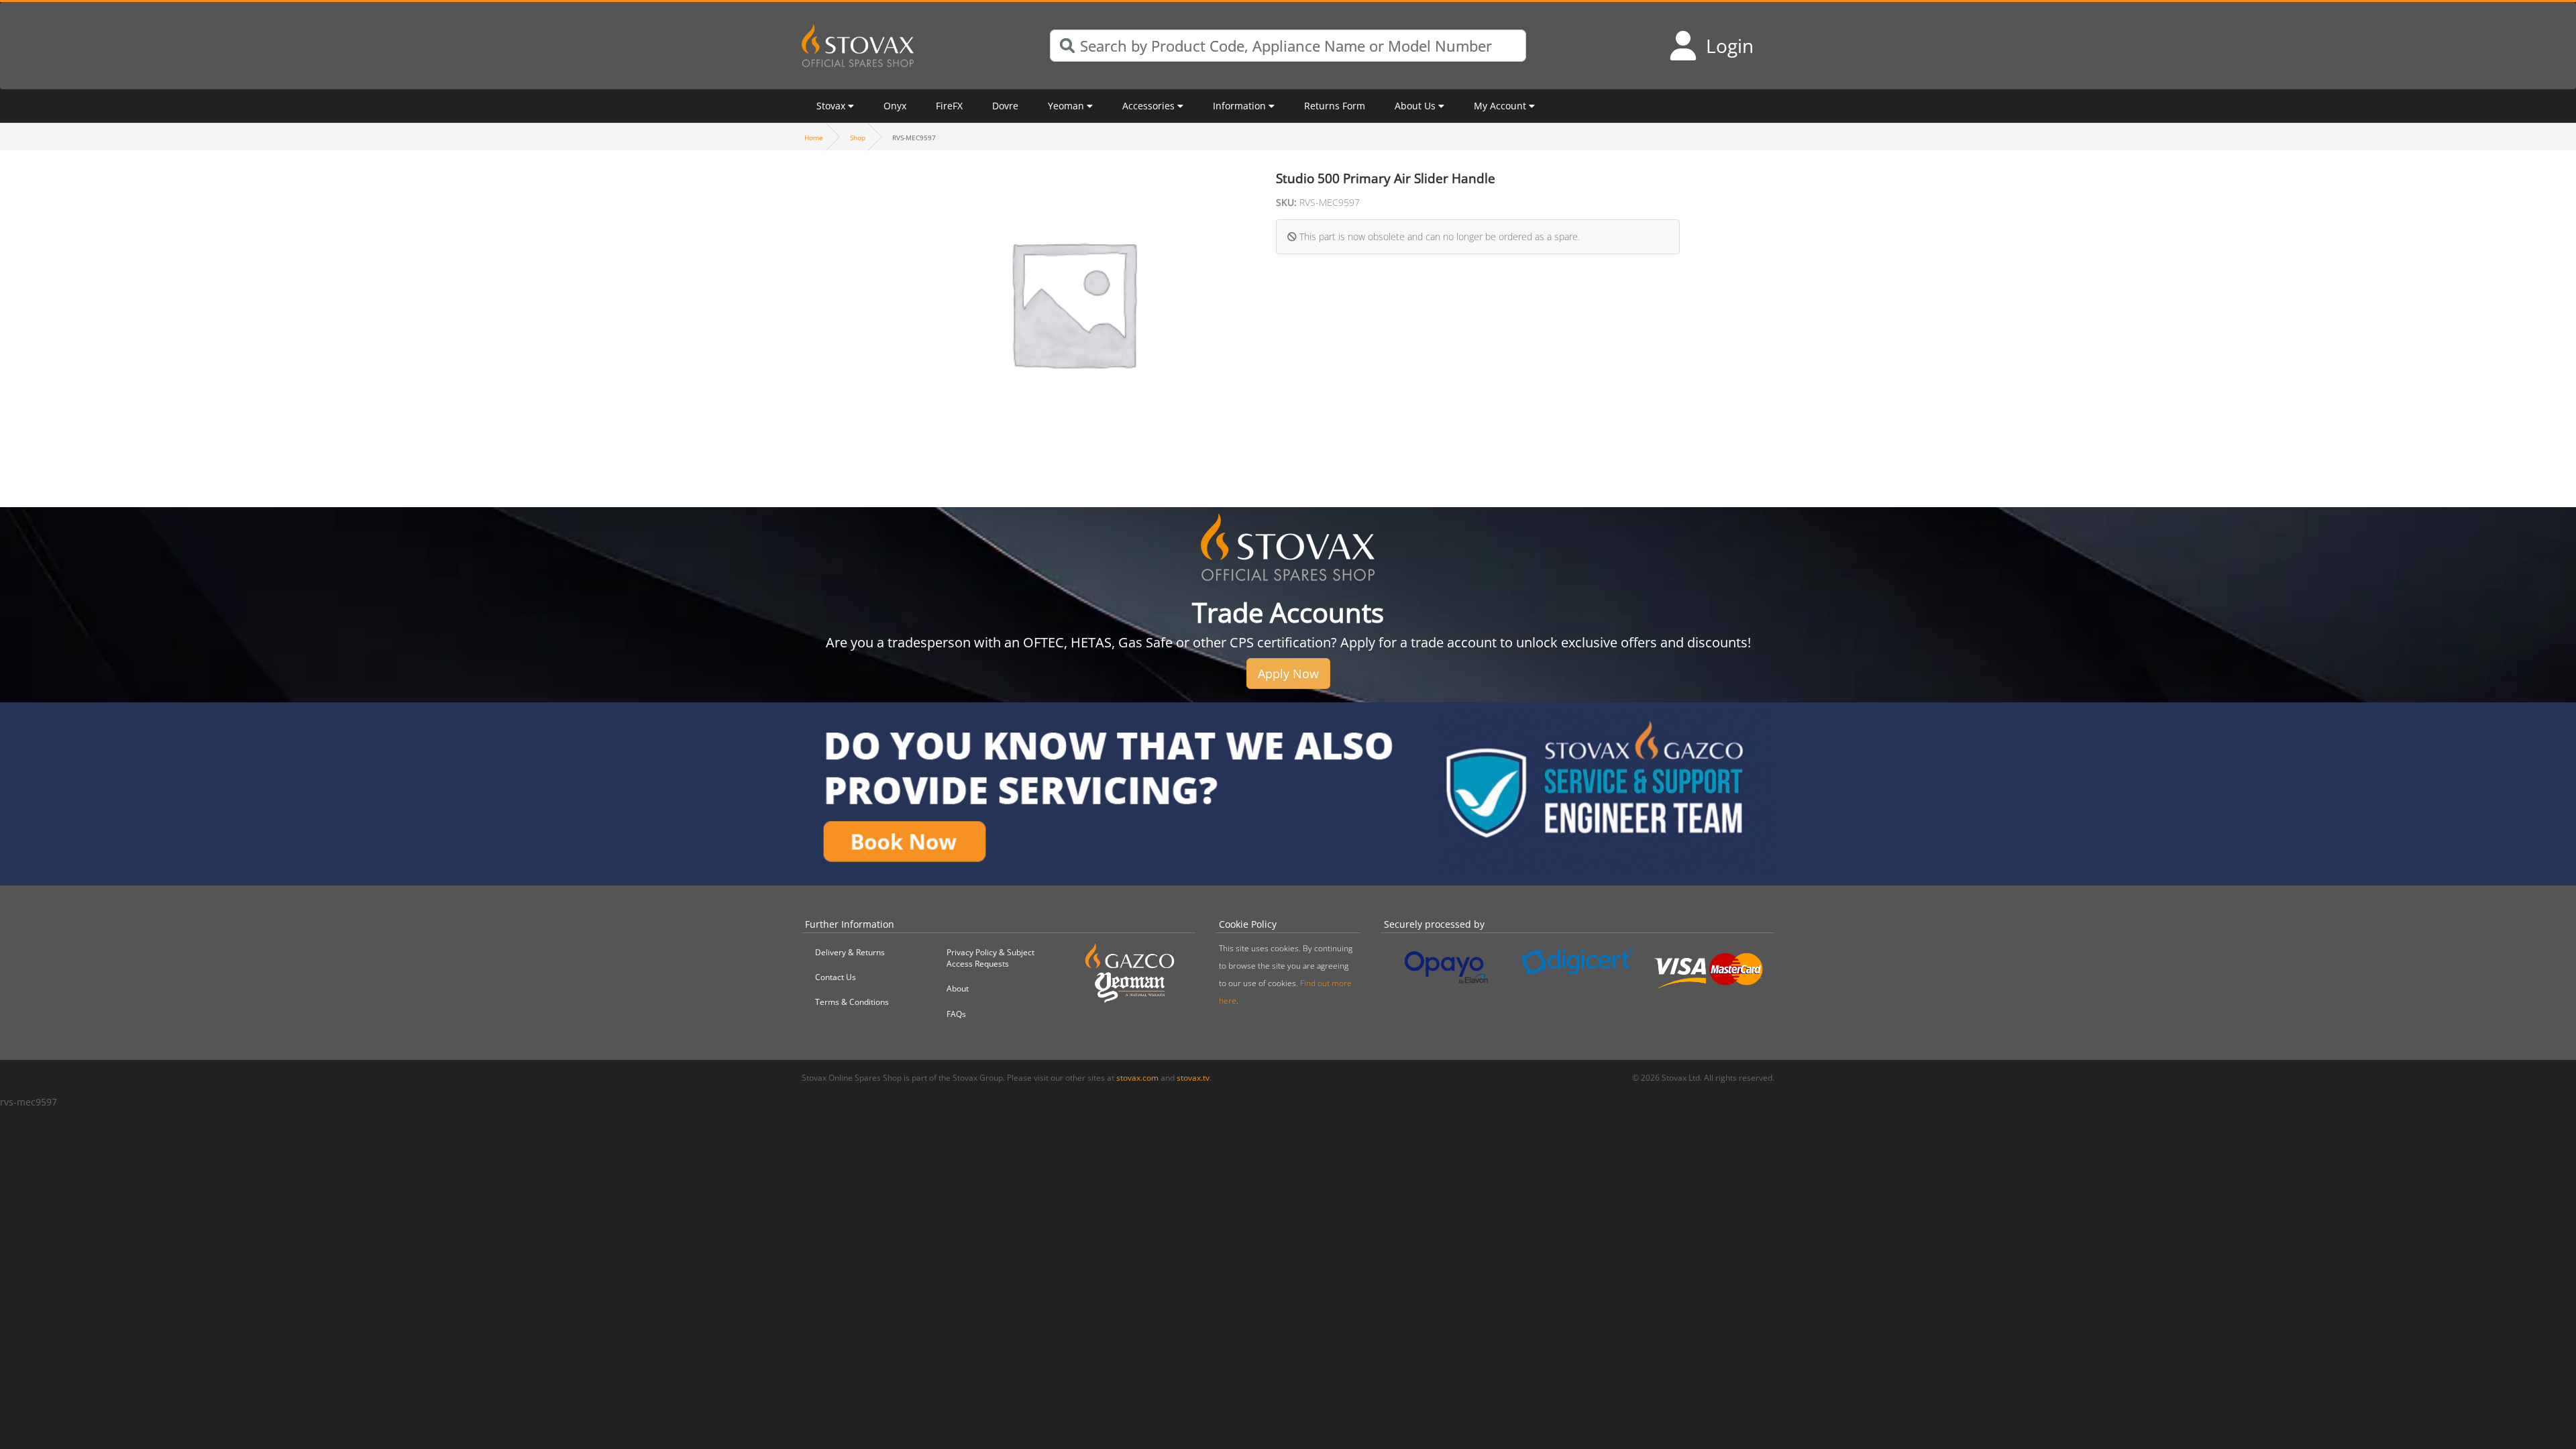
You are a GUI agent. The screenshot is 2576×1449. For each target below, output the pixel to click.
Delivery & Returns (850, 952)
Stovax (831, 106)
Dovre (1005, 106)
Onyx (895, 106)
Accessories (1148, 106)
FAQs (956, 1014)
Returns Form (1335, 106)
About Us (1415, 106)
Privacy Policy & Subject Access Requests (990, 958)
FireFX (949, 106)
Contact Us (836, 977)
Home (814, 138)
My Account (1500, 106)
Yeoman (1066, 106)
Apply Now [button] (1288, 674)
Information (1239, 106)
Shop (858, 138)
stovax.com (1137, 1078)
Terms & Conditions (852, 1002)
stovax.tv (1193, 1078)
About (958, 988)
